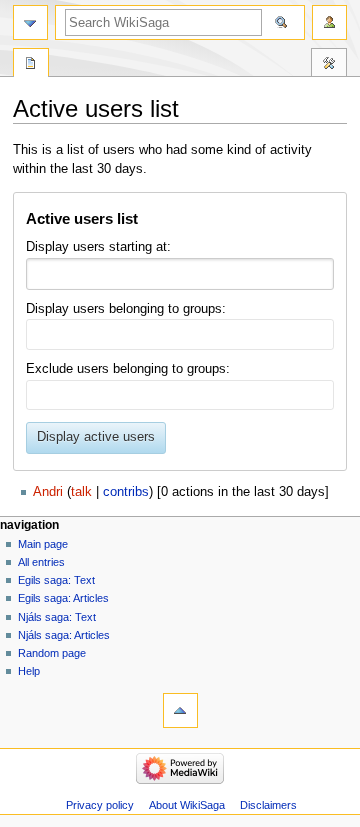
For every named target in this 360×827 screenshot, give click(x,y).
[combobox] (179, 274)
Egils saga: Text (56, 580)
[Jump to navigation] (30, 22)
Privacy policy (100, 805)
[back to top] (180, 710)
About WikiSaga (187, 805)
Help (29, 671)
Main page (43, 544)
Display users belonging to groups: (126, 309)
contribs (126, 492)
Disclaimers (268, 805)
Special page (31, 65)
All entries (41, 562)
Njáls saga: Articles (64, 635)
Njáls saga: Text (57, 617)
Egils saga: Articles (63, 598)
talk (81, 492)
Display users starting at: (98, 247)
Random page (52, 653)
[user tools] (329, 22)
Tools (329, 65)
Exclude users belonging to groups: (128, 369)
